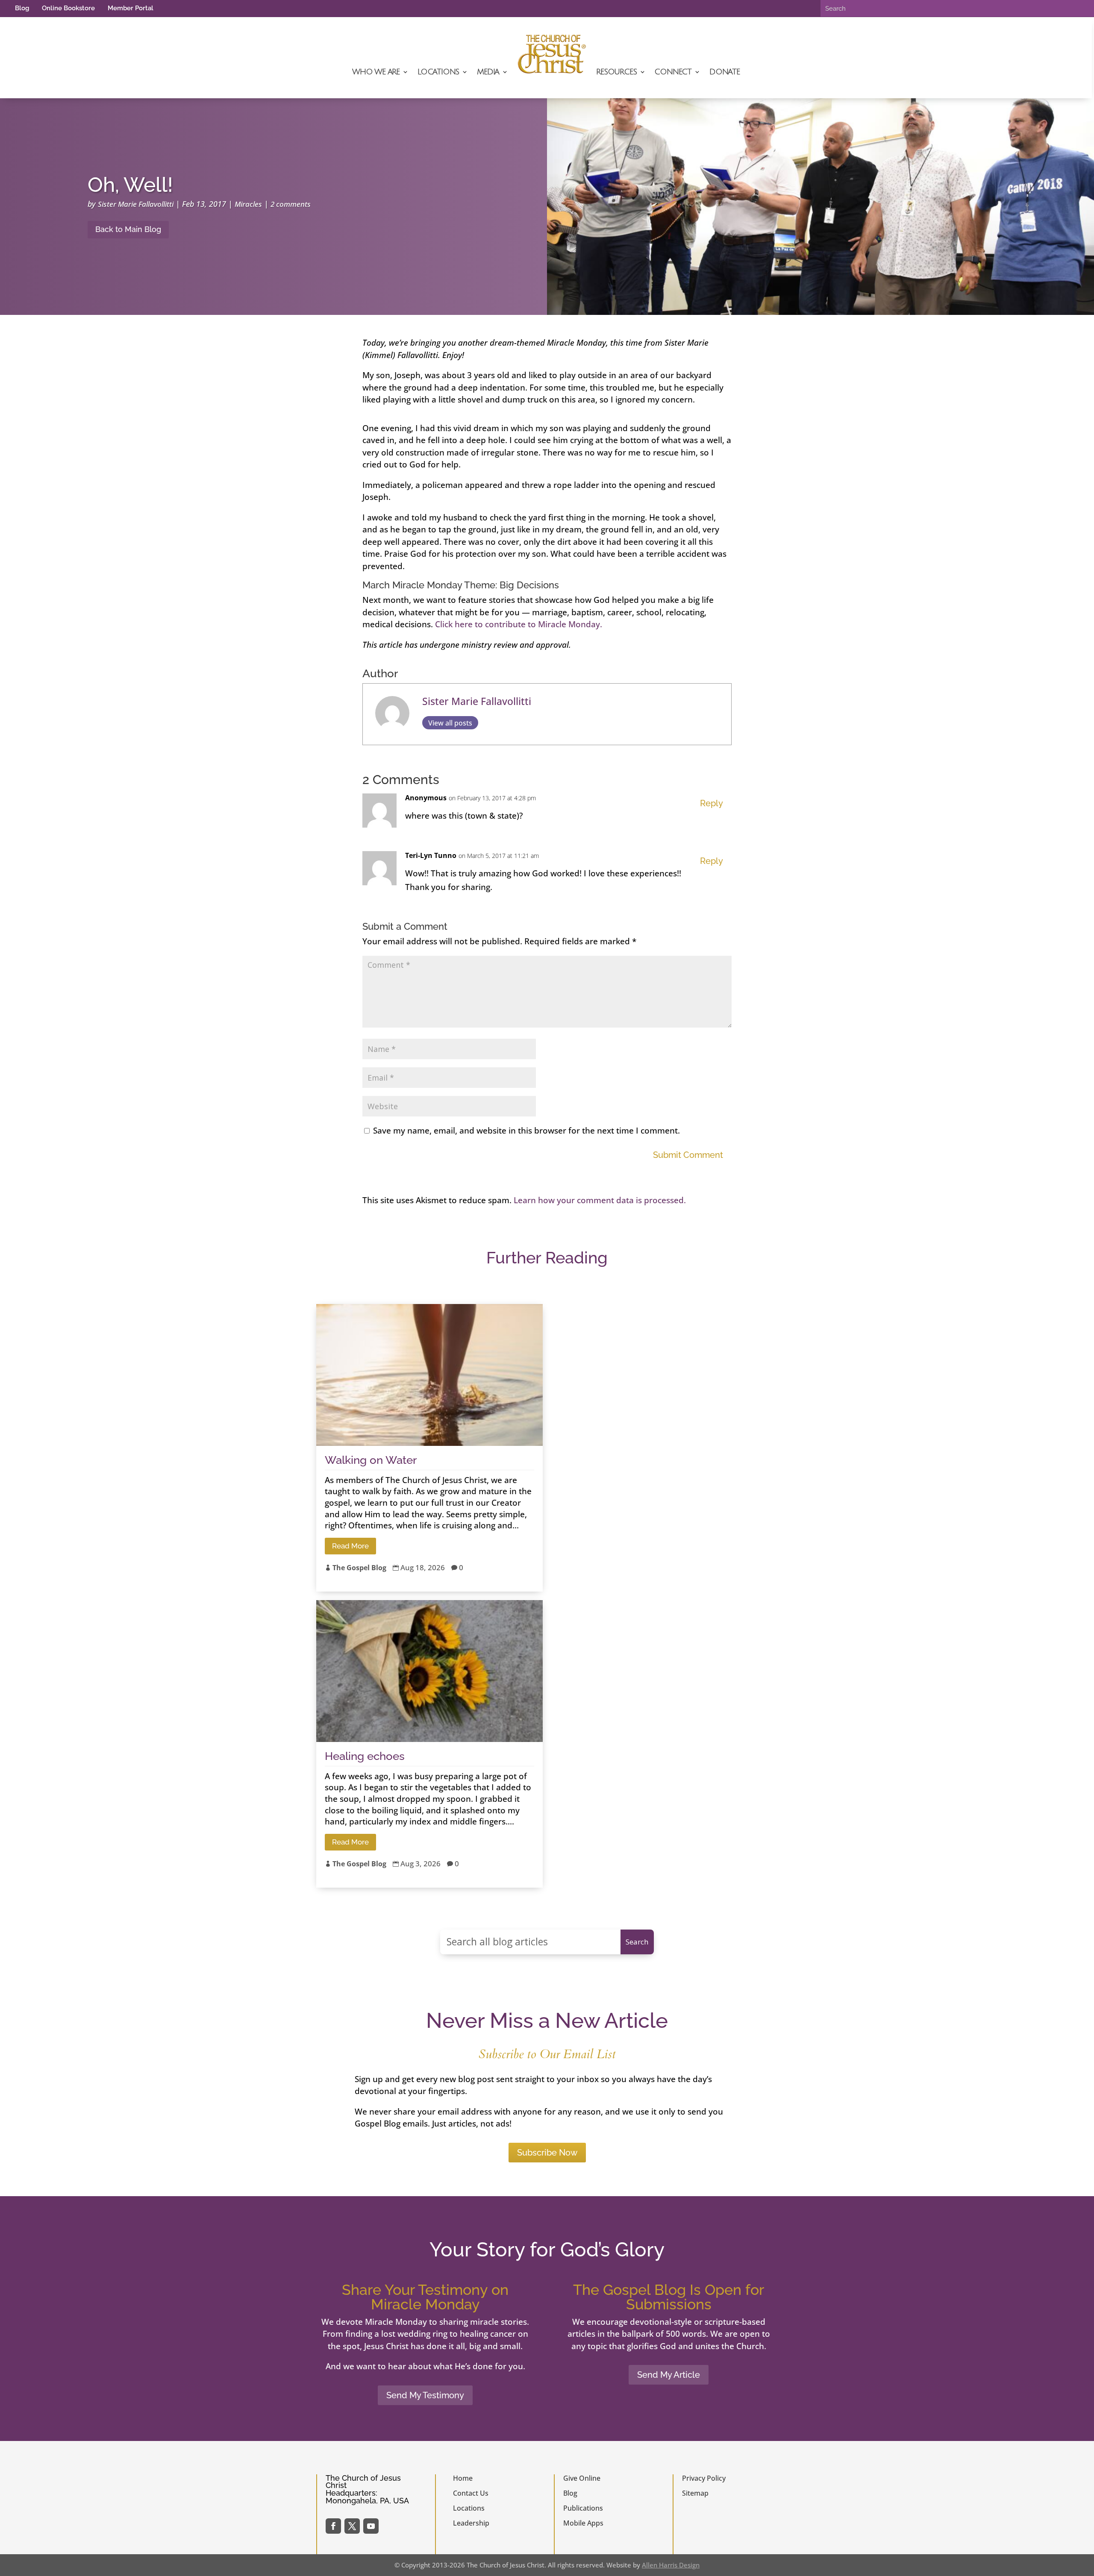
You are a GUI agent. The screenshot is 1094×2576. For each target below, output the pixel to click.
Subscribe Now (547, 2153)
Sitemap (695, 2493)
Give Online (582, 2478)
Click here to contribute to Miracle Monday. (519, 624)
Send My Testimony (425, 2395)
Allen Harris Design (671, 2565)
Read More (350, 1546)
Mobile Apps (583, 2523)
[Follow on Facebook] (333, 2526)
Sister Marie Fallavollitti (136, 204)
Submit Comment (688, 1155)
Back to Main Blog (128, 229)
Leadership (471, 2523)
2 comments (291, 204)
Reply (712, 803)
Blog (22, 8)
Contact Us (471, 2493)
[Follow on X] (352, 2526)
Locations (438, 72)
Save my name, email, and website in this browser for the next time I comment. (526, 1131)
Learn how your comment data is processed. (600, 1200)
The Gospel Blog (359, 1568)
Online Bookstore (68, 8)
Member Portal (131, 8)
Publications (583, 2508)
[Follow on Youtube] (371, 2526)
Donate (725, 72)
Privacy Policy (704, 2478)
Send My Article (669, 2375)
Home (463, 2478)
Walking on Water (371, 1460)
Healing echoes (365, 1756)
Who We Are (376, 72)
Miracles (248, 204)
